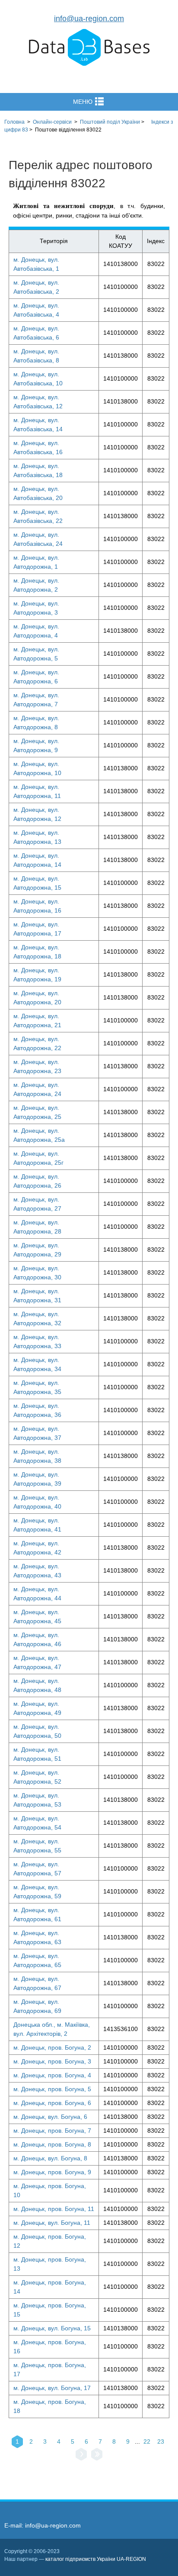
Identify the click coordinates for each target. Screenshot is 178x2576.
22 (147, 2441)
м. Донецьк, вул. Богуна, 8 (50, 2158)
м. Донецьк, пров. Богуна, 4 (52, 2075)
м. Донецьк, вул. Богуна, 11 (52, 2223)
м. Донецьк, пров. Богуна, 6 (52, 2103)
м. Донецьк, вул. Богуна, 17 (52, 2388)
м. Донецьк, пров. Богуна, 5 (52, 2089)
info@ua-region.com (89, 19)
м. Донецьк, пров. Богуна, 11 (54, 2209)
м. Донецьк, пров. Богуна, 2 (52, 2047)
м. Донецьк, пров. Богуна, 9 (52, 2172)
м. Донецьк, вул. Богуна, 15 (52, 2328)
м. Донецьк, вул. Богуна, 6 (50, 2117)
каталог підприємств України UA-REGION (96, 2559)
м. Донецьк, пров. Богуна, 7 (52, 2131)
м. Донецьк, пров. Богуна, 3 (52, 2061)
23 (161, 2441)
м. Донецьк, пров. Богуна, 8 (52, 2144)
